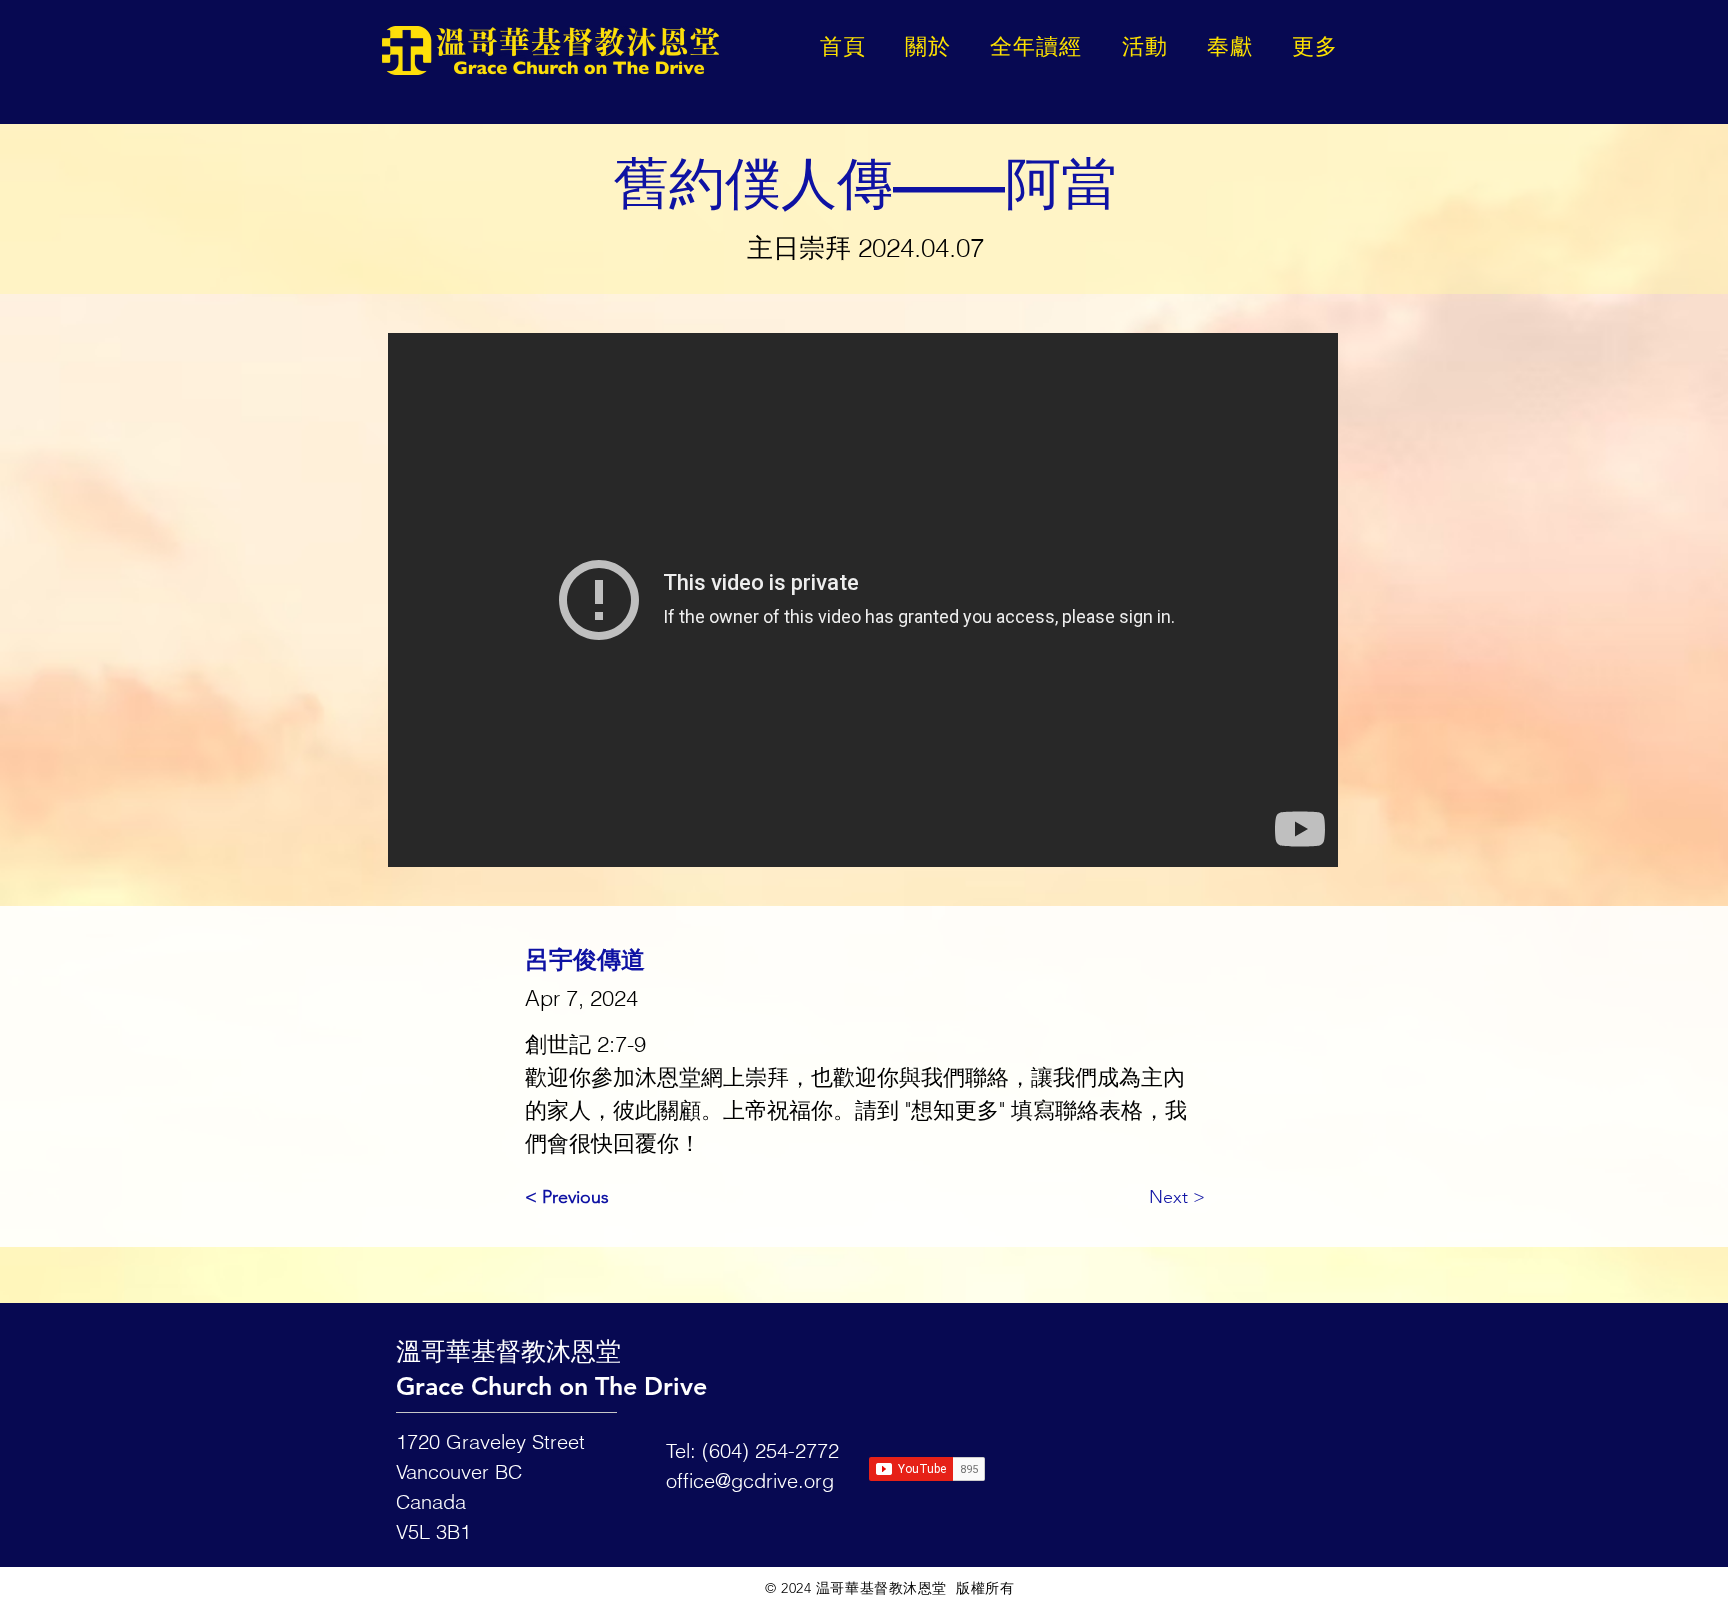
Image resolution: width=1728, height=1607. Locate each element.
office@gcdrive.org (750, 1480)
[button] (1315, 46)
